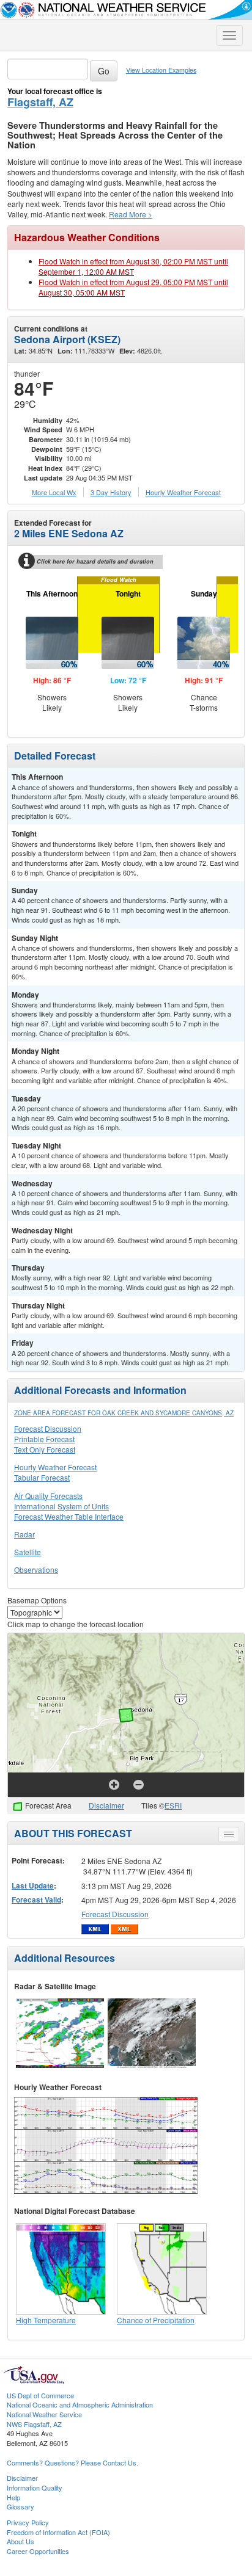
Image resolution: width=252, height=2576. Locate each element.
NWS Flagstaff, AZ (34, 2424)
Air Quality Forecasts (48, 1496)
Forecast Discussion (48, 1428)
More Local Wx (54, 492)
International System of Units (61, 1506)
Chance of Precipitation (156, 2320)
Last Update (33, 1885)
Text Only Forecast (45, 1449)
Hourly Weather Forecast (55, 1467)
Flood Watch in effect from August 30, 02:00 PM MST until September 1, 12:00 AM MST (133, 266)
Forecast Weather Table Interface (69, 1516)
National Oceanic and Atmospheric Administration (80, 2404)
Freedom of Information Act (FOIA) (58, 2532)
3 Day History (111, 492)
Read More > (131, 214)
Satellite (28, 1552)
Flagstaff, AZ (40, 102)
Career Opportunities (38, 2551)
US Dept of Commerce (40, 2395)
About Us (20, 2541)
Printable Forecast (44, 1439)
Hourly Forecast (183, 492)
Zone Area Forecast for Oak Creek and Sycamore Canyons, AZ (124, 1413)
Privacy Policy (28, 2522)
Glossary (20, 2506)
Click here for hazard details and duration (95, 561)
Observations (36, 1569)
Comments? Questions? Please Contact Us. (72, 2462)
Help (13, 2497)
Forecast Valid (36, 1899)
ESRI (173, 1805)
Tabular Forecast (42, 1477)
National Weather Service (44, 2414)
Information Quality (35, 2487)
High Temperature (46, 2320)
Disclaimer (106, 1805)
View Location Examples (161, 70)
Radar (24, 1534)
